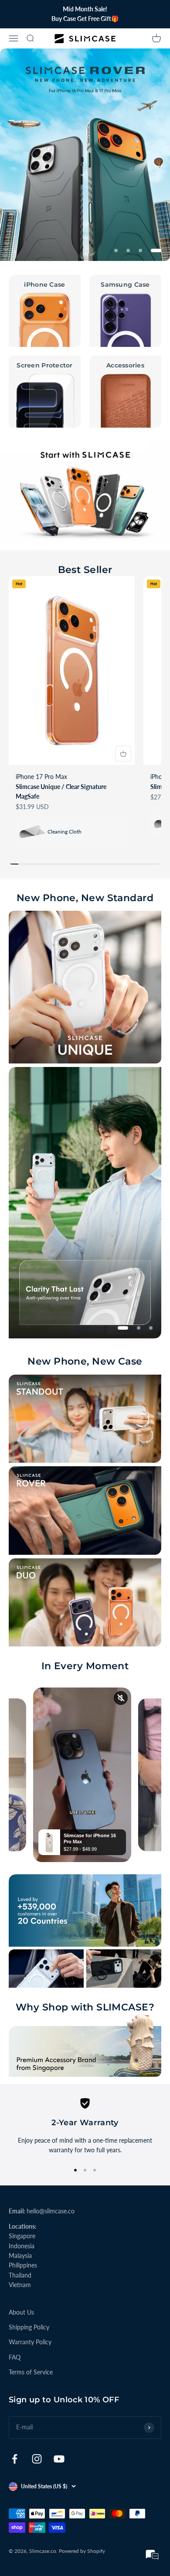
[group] (85, 155)
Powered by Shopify (82, 2551)
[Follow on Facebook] (15, 2459)
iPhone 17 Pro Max (41, 777)
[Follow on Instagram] (37, 2459)
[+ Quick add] (123, 754)
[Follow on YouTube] (59, 2459)
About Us (21, 2312)
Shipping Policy (29, 2327)
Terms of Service (31, 2372)
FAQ (15, 2357)
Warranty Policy (30, 2342)
